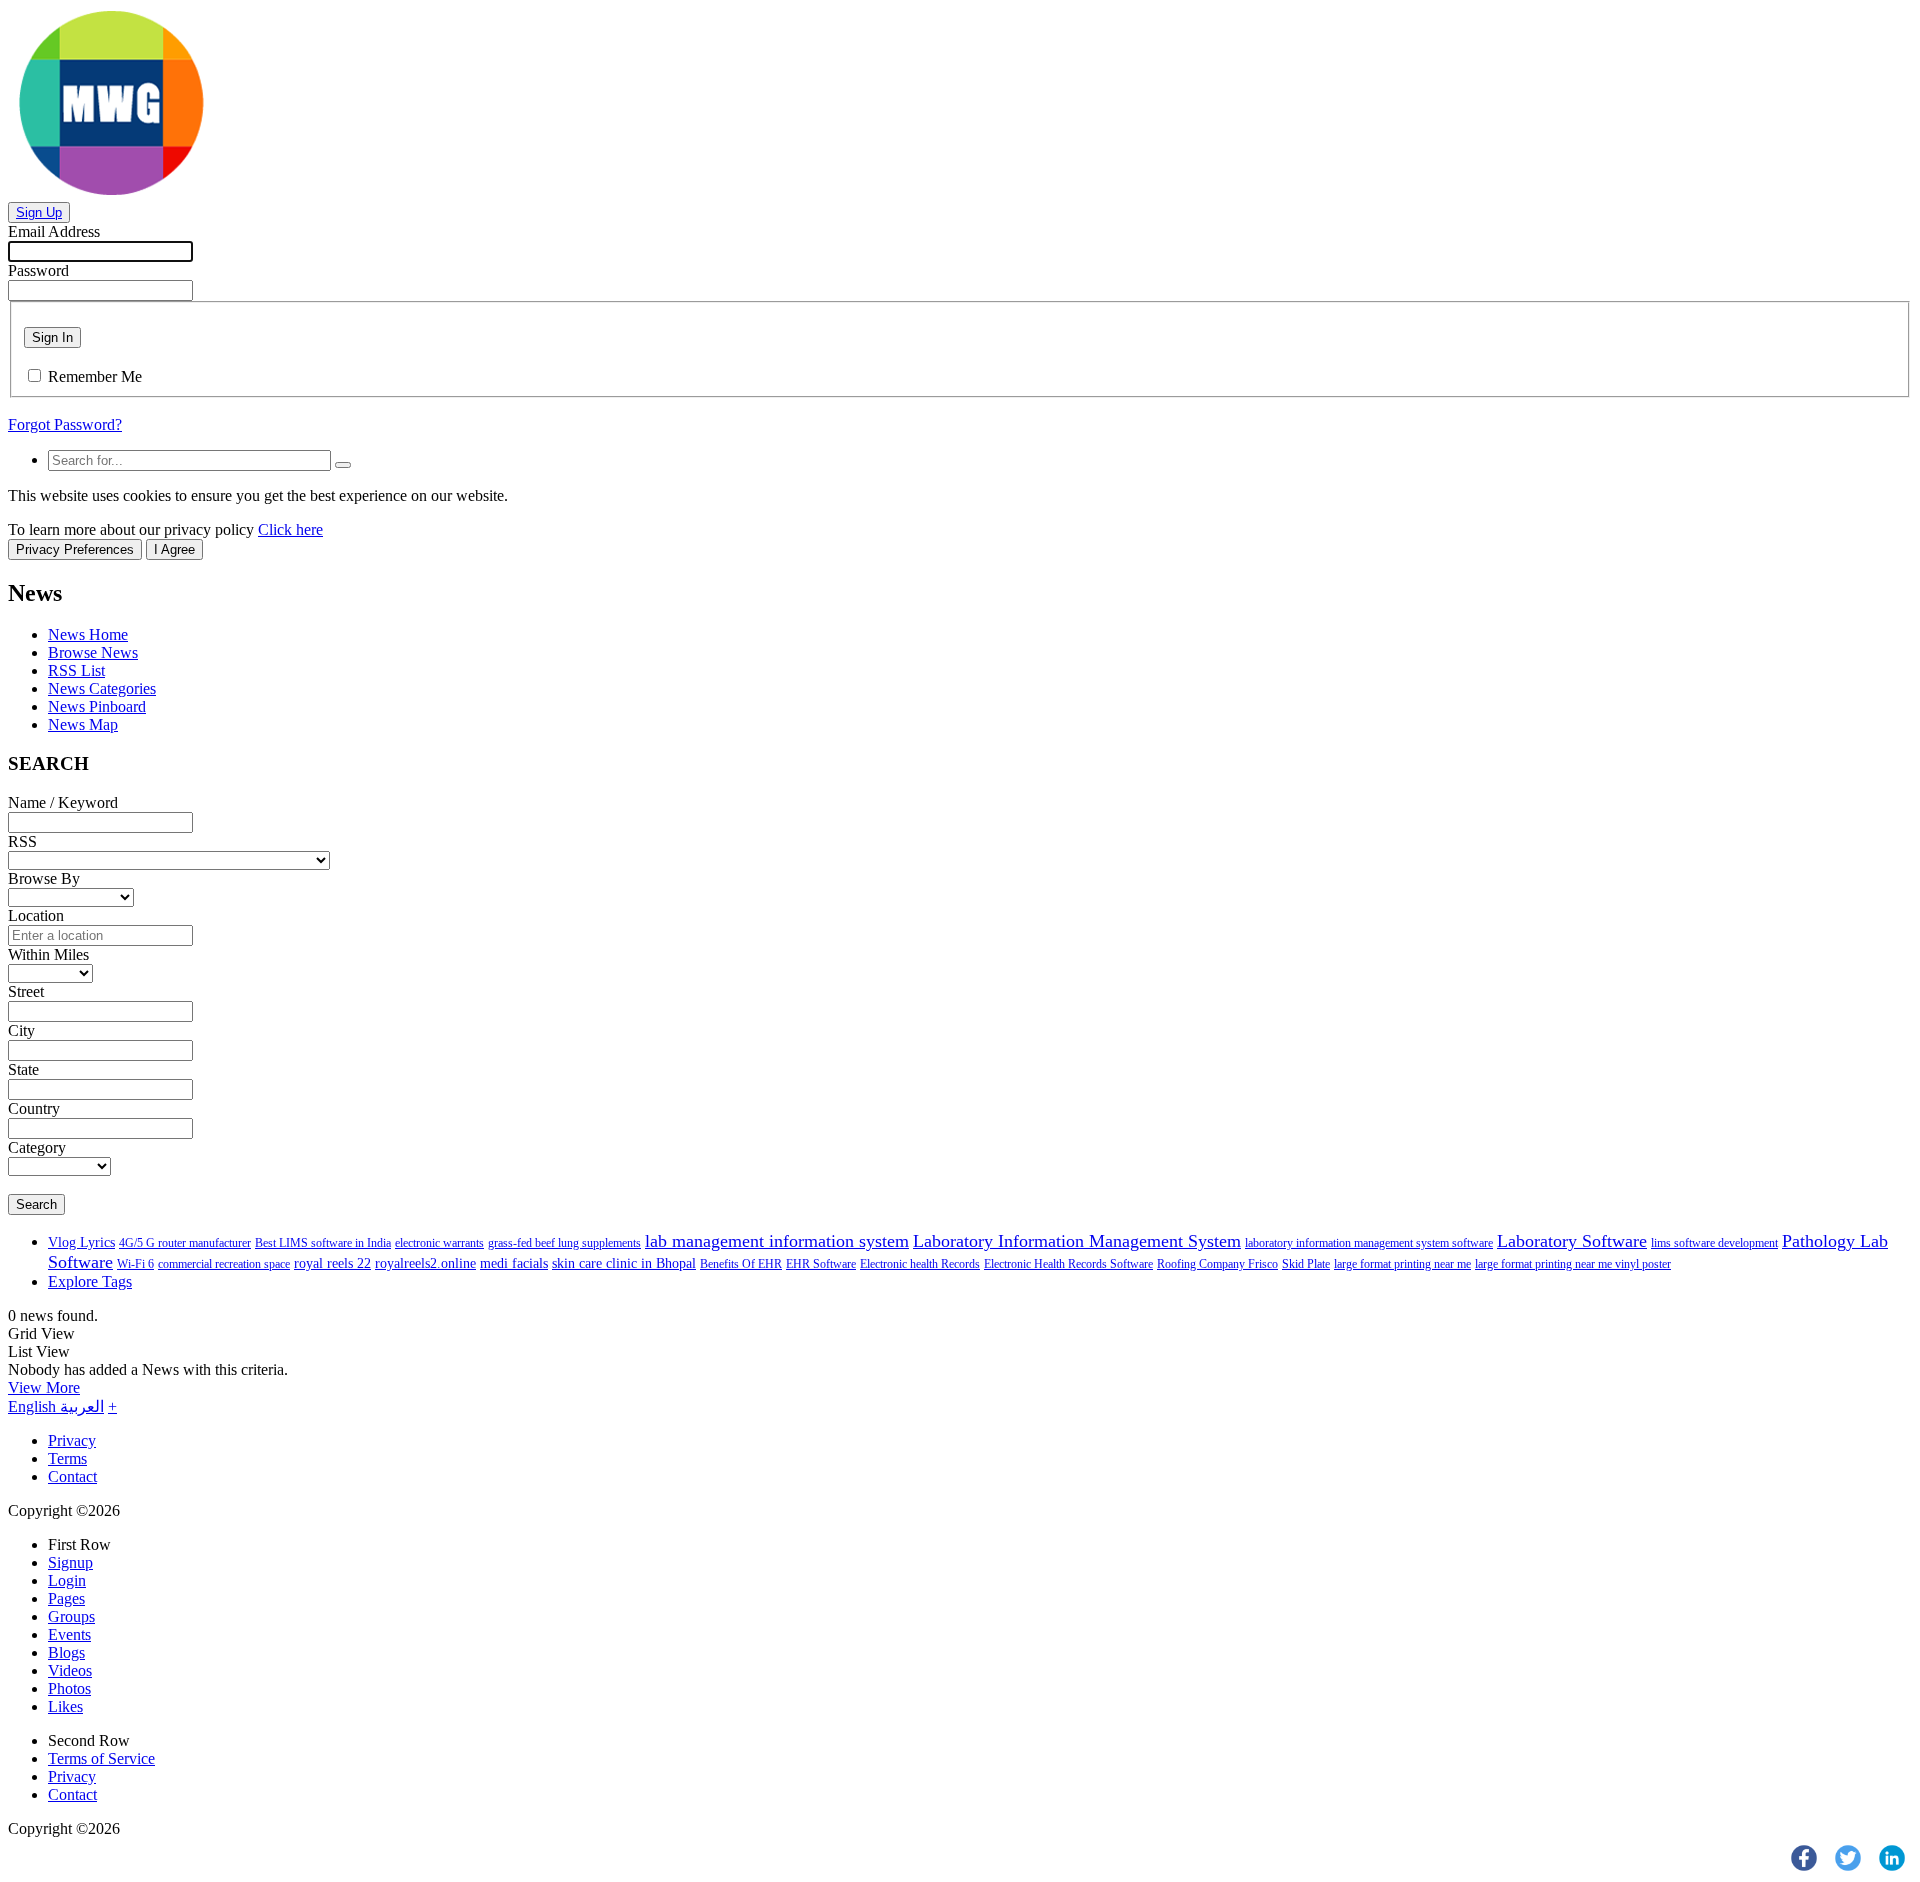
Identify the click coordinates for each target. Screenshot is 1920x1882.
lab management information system (777, 1241)
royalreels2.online (425, 1263)
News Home (88, 634)
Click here (290, 529)
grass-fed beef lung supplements (564, 1243)
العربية (82, 1406)
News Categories (102, 688)
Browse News (93, 652)
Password (38, 270)
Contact (72, 1476)
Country (34, 1108)
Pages (66, 1598)
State (23, 1069)
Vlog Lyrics (81, 1242)
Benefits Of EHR (741, 1264)
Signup (70, 1562)
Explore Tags (90, 1281)
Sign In (52, 337)
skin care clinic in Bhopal (624, 1263)
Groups (71, 1616)
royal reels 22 (332, 1263)
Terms (67, 1458)
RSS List (76, 670)
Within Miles (48, 954)
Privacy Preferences (75, 549)
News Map (83, 724)
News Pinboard (97, 706)
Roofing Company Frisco (1217, 1264)
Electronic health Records (920, 1264)
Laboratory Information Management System (1077, 1241)
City (21, 1030)
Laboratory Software (1572, 1241)
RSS (22, 841)
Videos (70, 1670)
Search (36, 1204)
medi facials (514, 1263)
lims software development (1714, 1243)
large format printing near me (1402, 1264)
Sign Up (39, 212)
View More (44, 1387)
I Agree (174, 549)
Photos (69, 1688)
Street (26, 991)
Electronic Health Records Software (1068, 1264)
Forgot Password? (65, 424)
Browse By (44, 878)
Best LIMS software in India (323, 1243)
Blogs (66, 1652)
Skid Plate (1306, 1264)
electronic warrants (439, 1243)
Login (67, 1580)
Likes (65, 1706)
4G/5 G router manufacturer (185, 1243)
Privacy (72, 1440)
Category (37, 1147)
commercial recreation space (224, 1264)
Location (36, 915)
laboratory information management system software (1369, 1243)
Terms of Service (101, 1758)
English (34, 1406)
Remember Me (95, 376)
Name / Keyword (63, 802)
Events (69, 1634)
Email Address (54, 231)
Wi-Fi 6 (135, 1264)
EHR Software (821, 1264)
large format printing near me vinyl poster (1573, 1264)
